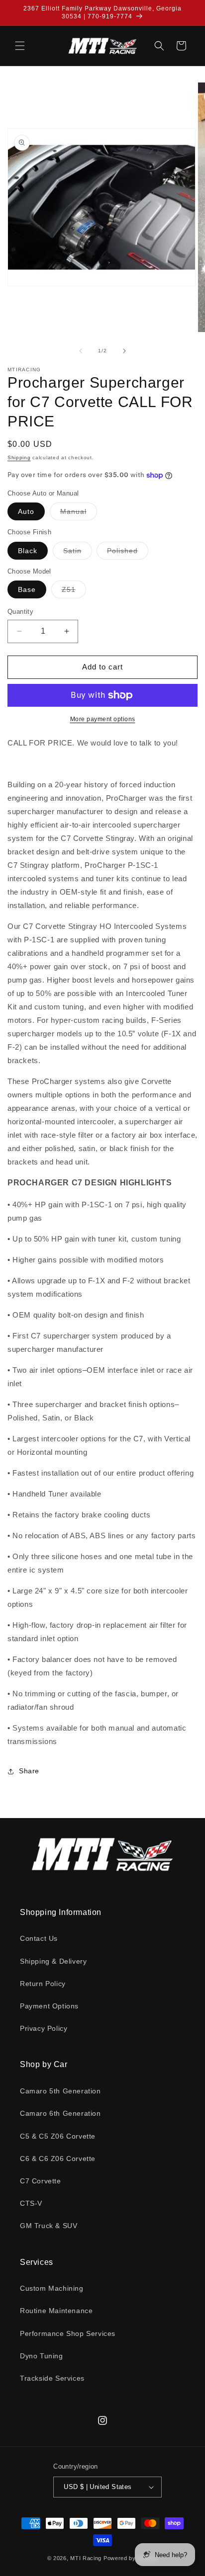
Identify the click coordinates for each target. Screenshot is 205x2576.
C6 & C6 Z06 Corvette (58, 2159)
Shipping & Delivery (53, 1961)
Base (27, 589)
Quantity (20, 612)
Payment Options (49, 2006)
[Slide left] (81, 351)
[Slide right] (124, 351)
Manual (79, 514)
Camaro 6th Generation (60, 2113)
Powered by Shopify (131, 2558)
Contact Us (39, 1938)
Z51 (74, 592)
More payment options (103, 719)
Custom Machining (52, 2288)
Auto (26, 511)
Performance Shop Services (68, 2333)
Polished (128, 553)
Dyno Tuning (42, 2356)
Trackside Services (52, 2378)
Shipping (19, 457)
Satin (78, 553)
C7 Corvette (41, 2181)
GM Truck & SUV (49, 2226)
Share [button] (29, 1771)
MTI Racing (86, 2558)
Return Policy (43, 1984)
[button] (20, 46)
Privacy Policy (44, 2028)
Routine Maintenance (56, 2311)
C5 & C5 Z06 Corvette (58, 2136)
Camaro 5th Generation (60, 2091)
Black (28, 551)
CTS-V (31, 2203)
